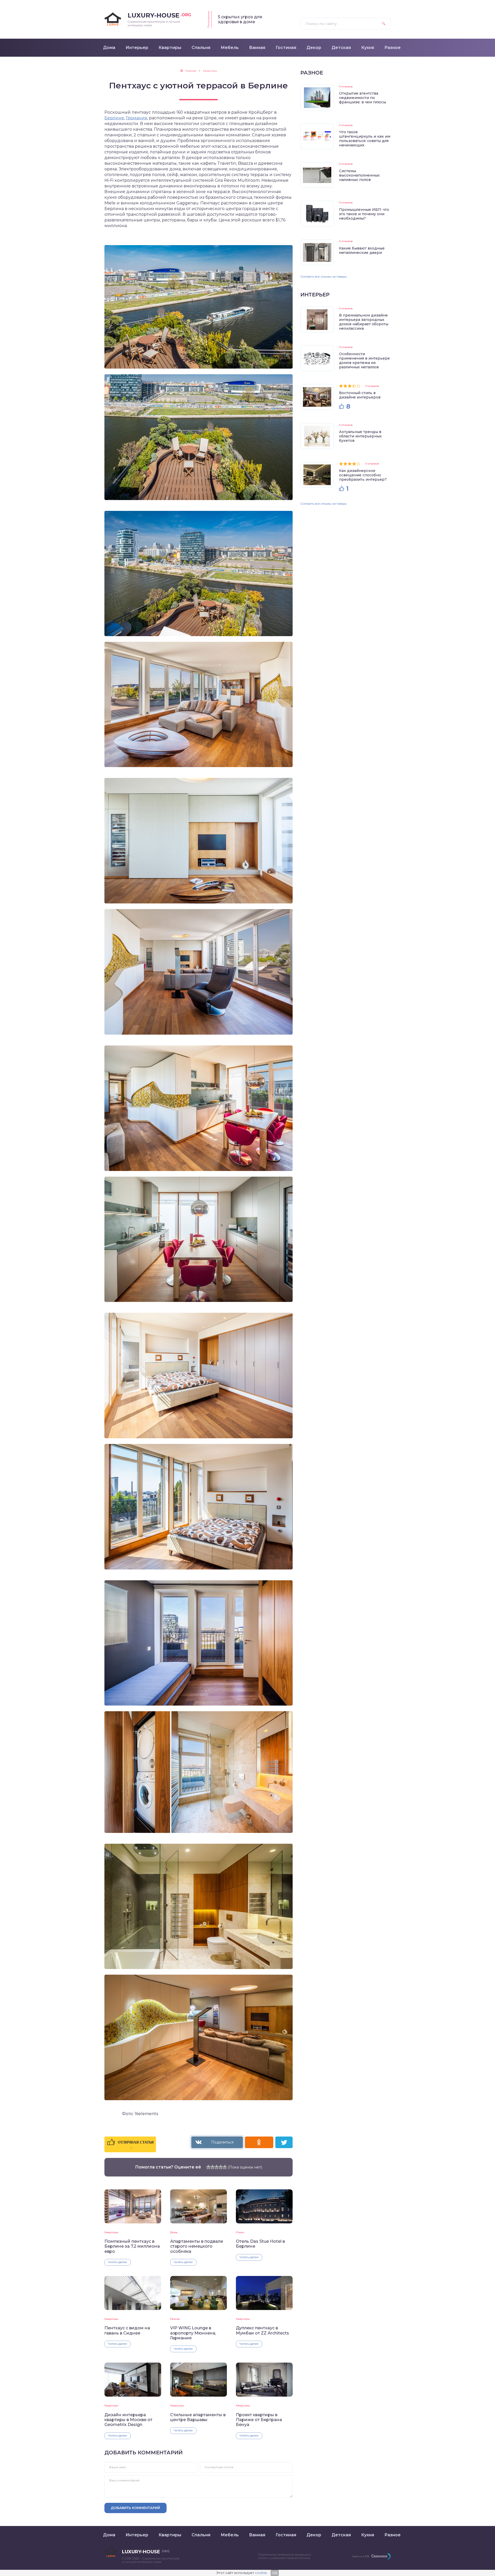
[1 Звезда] (208, 2167)
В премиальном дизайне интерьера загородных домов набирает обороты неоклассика (364, 322)
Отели (240, 2232)
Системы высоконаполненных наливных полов (359, 175)
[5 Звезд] (225, 2167)
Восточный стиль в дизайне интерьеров (360, 395)
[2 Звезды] (212, 2167)
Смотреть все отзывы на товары (324, 277)
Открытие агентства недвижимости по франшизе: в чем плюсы (362, 98)
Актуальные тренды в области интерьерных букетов (360, 436)
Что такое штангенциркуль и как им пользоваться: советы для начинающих (365, 139)
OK (275, 2573)
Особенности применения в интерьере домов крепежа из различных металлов (364, 360)
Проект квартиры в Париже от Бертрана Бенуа (259, 2420)
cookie (261, 2573)
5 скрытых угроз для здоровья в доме (240, 19)
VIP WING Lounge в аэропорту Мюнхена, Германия (193, 2333)
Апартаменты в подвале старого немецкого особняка (197, 2246)
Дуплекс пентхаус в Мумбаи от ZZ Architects (262, 2330)
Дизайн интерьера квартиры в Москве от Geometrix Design (128, 2420)
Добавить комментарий (135, 2508)
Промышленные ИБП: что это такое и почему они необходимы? (364, 214)
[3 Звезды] (217, 2167)
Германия (137, 118)
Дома (174, 2232)
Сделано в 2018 (361, 2556)
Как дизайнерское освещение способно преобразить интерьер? (363, 475)
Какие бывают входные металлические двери (362, 250)
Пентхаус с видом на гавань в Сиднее (127, 2330)
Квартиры (111, 2232)
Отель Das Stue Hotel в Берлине (260, 2244)
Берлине (114, 118)
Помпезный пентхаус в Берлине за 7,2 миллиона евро (132, 2246)
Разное (175, 2319)
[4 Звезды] (221, 2167)
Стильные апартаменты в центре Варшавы (198, 2417)
